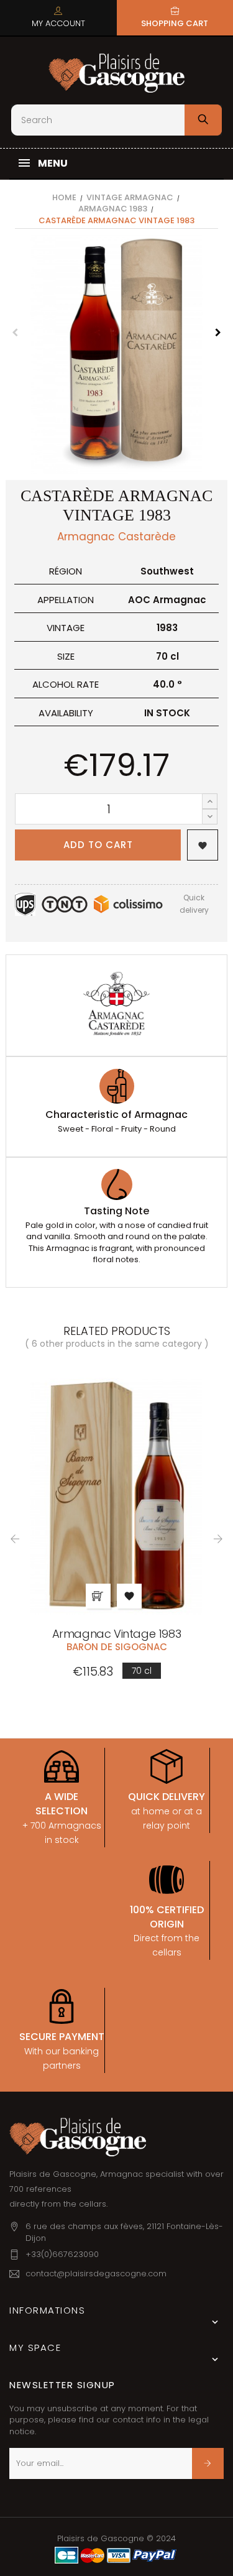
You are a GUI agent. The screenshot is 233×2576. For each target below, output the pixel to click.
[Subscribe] (208, 2463)
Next (218, 333)
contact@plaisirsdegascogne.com (96, 2274)
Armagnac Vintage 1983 (117, 1634)
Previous (15, 333)
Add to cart (98, 845)
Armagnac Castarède (116, 537)
